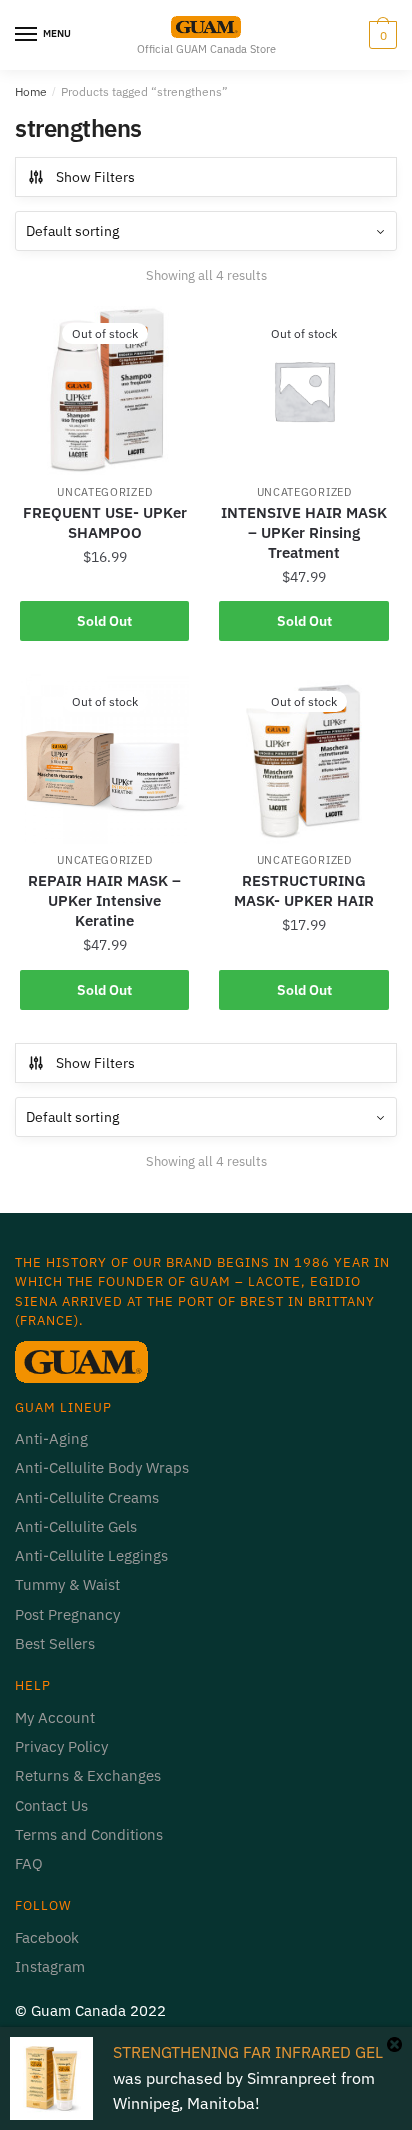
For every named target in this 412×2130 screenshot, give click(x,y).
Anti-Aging (51, 1438)
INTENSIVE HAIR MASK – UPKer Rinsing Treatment (304, 532)
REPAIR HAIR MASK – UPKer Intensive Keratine (104, 900)
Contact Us (51, 1805)
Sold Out (104, 621)
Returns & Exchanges (88, 1775)
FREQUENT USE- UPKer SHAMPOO (105, 522)
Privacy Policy (63, 1746)
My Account (55, 1717)
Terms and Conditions (89, 1834)
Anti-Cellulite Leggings (91, 1555)
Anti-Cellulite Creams (87, 1497)
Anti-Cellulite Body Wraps (102, 1467)
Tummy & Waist (67, 1584)
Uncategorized (104, 492)
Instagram (50, 1966)
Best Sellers (55, 1643)
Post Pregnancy (67, 1614)
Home (31, 91)
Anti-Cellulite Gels (76, 1526)
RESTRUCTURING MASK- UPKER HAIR (304, 890)
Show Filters (95, 177)
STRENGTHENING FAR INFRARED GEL (248, 2052)
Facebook (47, 1937)
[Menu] (27, 35)
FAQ (29, 1863)
